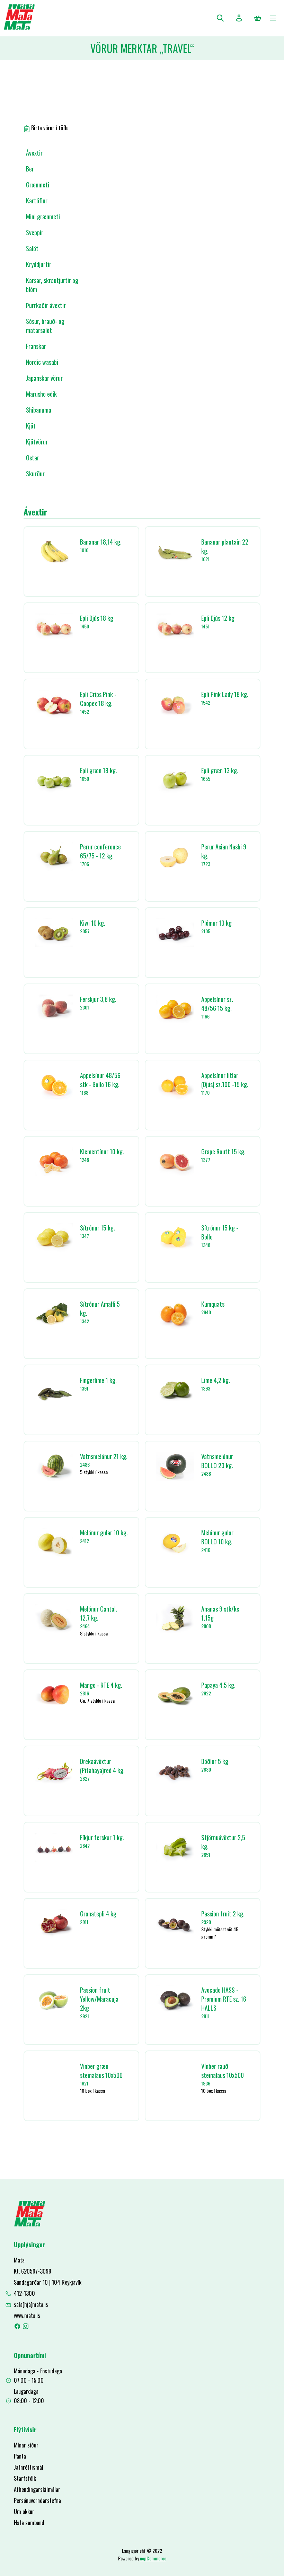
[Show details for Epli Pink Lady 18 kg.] (175, 704)
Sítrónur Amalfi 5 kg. (100, 1308)
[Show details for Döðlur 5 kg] (175, 1771)
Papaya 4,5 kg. (218, 1685)
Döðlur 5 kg (215, 1761)
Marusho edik (41, 394)
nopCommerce (153, 2558)
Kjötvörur (37, 442)
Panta (20, 2456)
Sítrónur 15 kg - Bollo (220, 1232)
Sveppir (35, 232)
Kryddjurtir (39, 264)
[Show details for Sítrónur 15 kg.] (54, 1238)
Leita (220, 18)
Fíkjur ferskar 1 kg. (102, 1837)
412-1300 (24, 2293)
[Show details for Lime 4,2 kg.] (175, 1390)
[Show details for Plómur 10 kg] (175, 933)
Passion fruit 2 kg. (223, 1914)
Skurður (35, 474)
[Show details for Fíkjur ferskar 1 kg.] (54, 1847)
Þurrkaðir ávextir (46, 305)
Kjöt (31, 426)
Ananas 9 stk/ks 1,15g (220, 1613)
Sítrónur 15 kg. (97, 1228)
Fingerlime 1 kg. (98, 1380)
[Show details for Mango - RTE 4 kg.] (54, 1695)
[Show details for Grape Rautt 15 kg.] (175, 1161)
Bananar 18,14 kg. (101, 542)
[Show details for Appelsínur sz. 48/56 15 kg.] (175, 1009)
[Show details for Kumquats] (175, 1315)
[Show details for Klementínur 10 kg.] (54, 1161)
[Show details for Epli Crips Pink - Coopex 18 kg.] (54, 704)
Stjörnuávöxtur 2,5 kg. (223, 1842)
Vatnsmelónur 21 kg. (104, 1456)
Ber (30, 169)
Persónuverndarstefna (37, 2500)
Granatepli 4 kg (98, 1914)
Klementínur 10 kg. (102, 1152)
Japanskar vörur (44, 378)
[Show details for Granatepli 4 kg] (54, 1924)
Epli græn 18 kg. (99, 770)
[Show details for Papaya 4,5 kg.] (175, 1695)
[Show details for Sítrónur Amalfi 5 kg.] (54, 1314)
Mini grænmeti (43, 217)
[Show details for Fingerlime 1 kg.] (54, 1390)
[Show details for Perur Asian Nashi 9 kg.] (175, 857)
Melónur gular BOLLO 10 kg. (217, 1537)
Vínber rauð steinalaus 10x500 (223, 2071)
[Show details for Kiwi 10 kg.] (54, 933)
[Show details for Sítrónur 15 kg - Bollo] (175, 1238)
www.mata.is (27, 2315)
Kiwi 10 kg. (93, 923)
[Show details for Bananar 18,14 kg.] (54, 552)
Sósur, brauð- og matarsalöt (45, 326)
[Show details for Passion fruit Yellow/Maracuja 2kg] (54, 2000)
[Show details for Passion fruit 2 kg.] (175, 1924)
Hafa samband (29, 2523)
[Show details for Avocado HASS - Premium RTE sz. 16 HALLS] (175, 2000)
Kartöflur (37, 201)
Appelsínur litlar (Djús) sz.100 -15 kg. (225, 1080)
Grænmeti (38, 185)
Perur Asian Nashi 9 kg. (224, 851)
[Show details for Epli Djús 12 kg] (175, 628)
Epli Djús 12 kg (218, 618)
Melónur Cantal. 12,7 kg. (99, 1613)
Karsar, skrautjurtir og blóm (52, 285)
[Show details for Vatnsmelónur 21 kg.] (54, 1466)
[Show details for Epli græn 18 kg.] (54, 780)
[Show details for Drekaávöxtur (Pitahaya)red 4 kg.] (54, 1771)
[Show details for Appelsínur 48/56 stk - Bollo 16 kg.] (54, 1085)
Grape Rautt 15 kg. (223, 1152)
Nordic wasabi (42, 362)
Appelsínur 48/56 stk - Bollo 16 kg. (100, 1080)
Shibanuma (39, 410)
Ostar (33, 458)
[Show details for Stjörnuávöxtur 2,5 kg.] (175, 1847)
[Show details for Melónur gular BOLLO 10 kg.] (175, 1542)
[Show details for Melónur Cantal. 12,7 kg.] (54, 1619)
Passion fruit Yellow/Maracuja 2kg (99, 1999)
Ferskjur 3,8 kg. (98, 999)
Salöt (32, 248)
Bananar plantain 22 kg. (225, 546)
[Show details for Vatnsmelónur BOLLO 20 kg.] (175, 1466)
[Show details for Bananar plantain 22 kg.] (175, 552)
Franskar (36, 346)
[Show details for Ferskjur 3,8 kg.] (54, 1009)
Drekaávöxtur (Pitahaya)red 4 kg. (102, 1766)
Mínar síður (26, 2445)
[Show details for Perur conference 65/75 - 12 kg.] (54, 857)
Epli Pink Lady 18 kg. (225, 694)
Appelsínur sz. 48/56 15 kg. (217, 1004)
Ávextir (34, 153)
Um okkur (24, 2512)
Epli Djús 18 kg (97, 618)
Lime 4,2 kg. (216, 1380)
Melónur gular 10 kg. (104, 1533)
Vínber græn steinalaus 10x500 (101, 2071)
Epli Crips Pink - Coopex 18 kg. (98, 699)
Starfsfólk (25, 2478)
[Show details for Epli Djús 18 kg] (54, 628)
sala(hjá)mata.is (31, 2304)
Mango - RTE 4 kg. (101, 1685)
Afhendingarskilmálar (37, 2489)
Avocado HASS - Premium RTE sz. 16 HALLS (224, 1999)
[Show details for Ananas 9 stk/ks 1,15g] (175, 1619)
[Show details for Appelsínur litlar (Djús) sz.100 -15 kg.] (175, 1085)
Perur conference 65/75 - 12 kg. (100, 851)
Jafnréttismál (29, 2467)
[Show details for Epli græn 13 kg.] (175, 780)
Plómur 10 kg (216, 923)
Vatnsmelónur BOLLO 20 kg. (217, 1461)
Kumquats (213, 1304)
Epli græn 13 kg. (220, 770)
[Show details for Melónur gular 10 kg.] (54, 1542)
